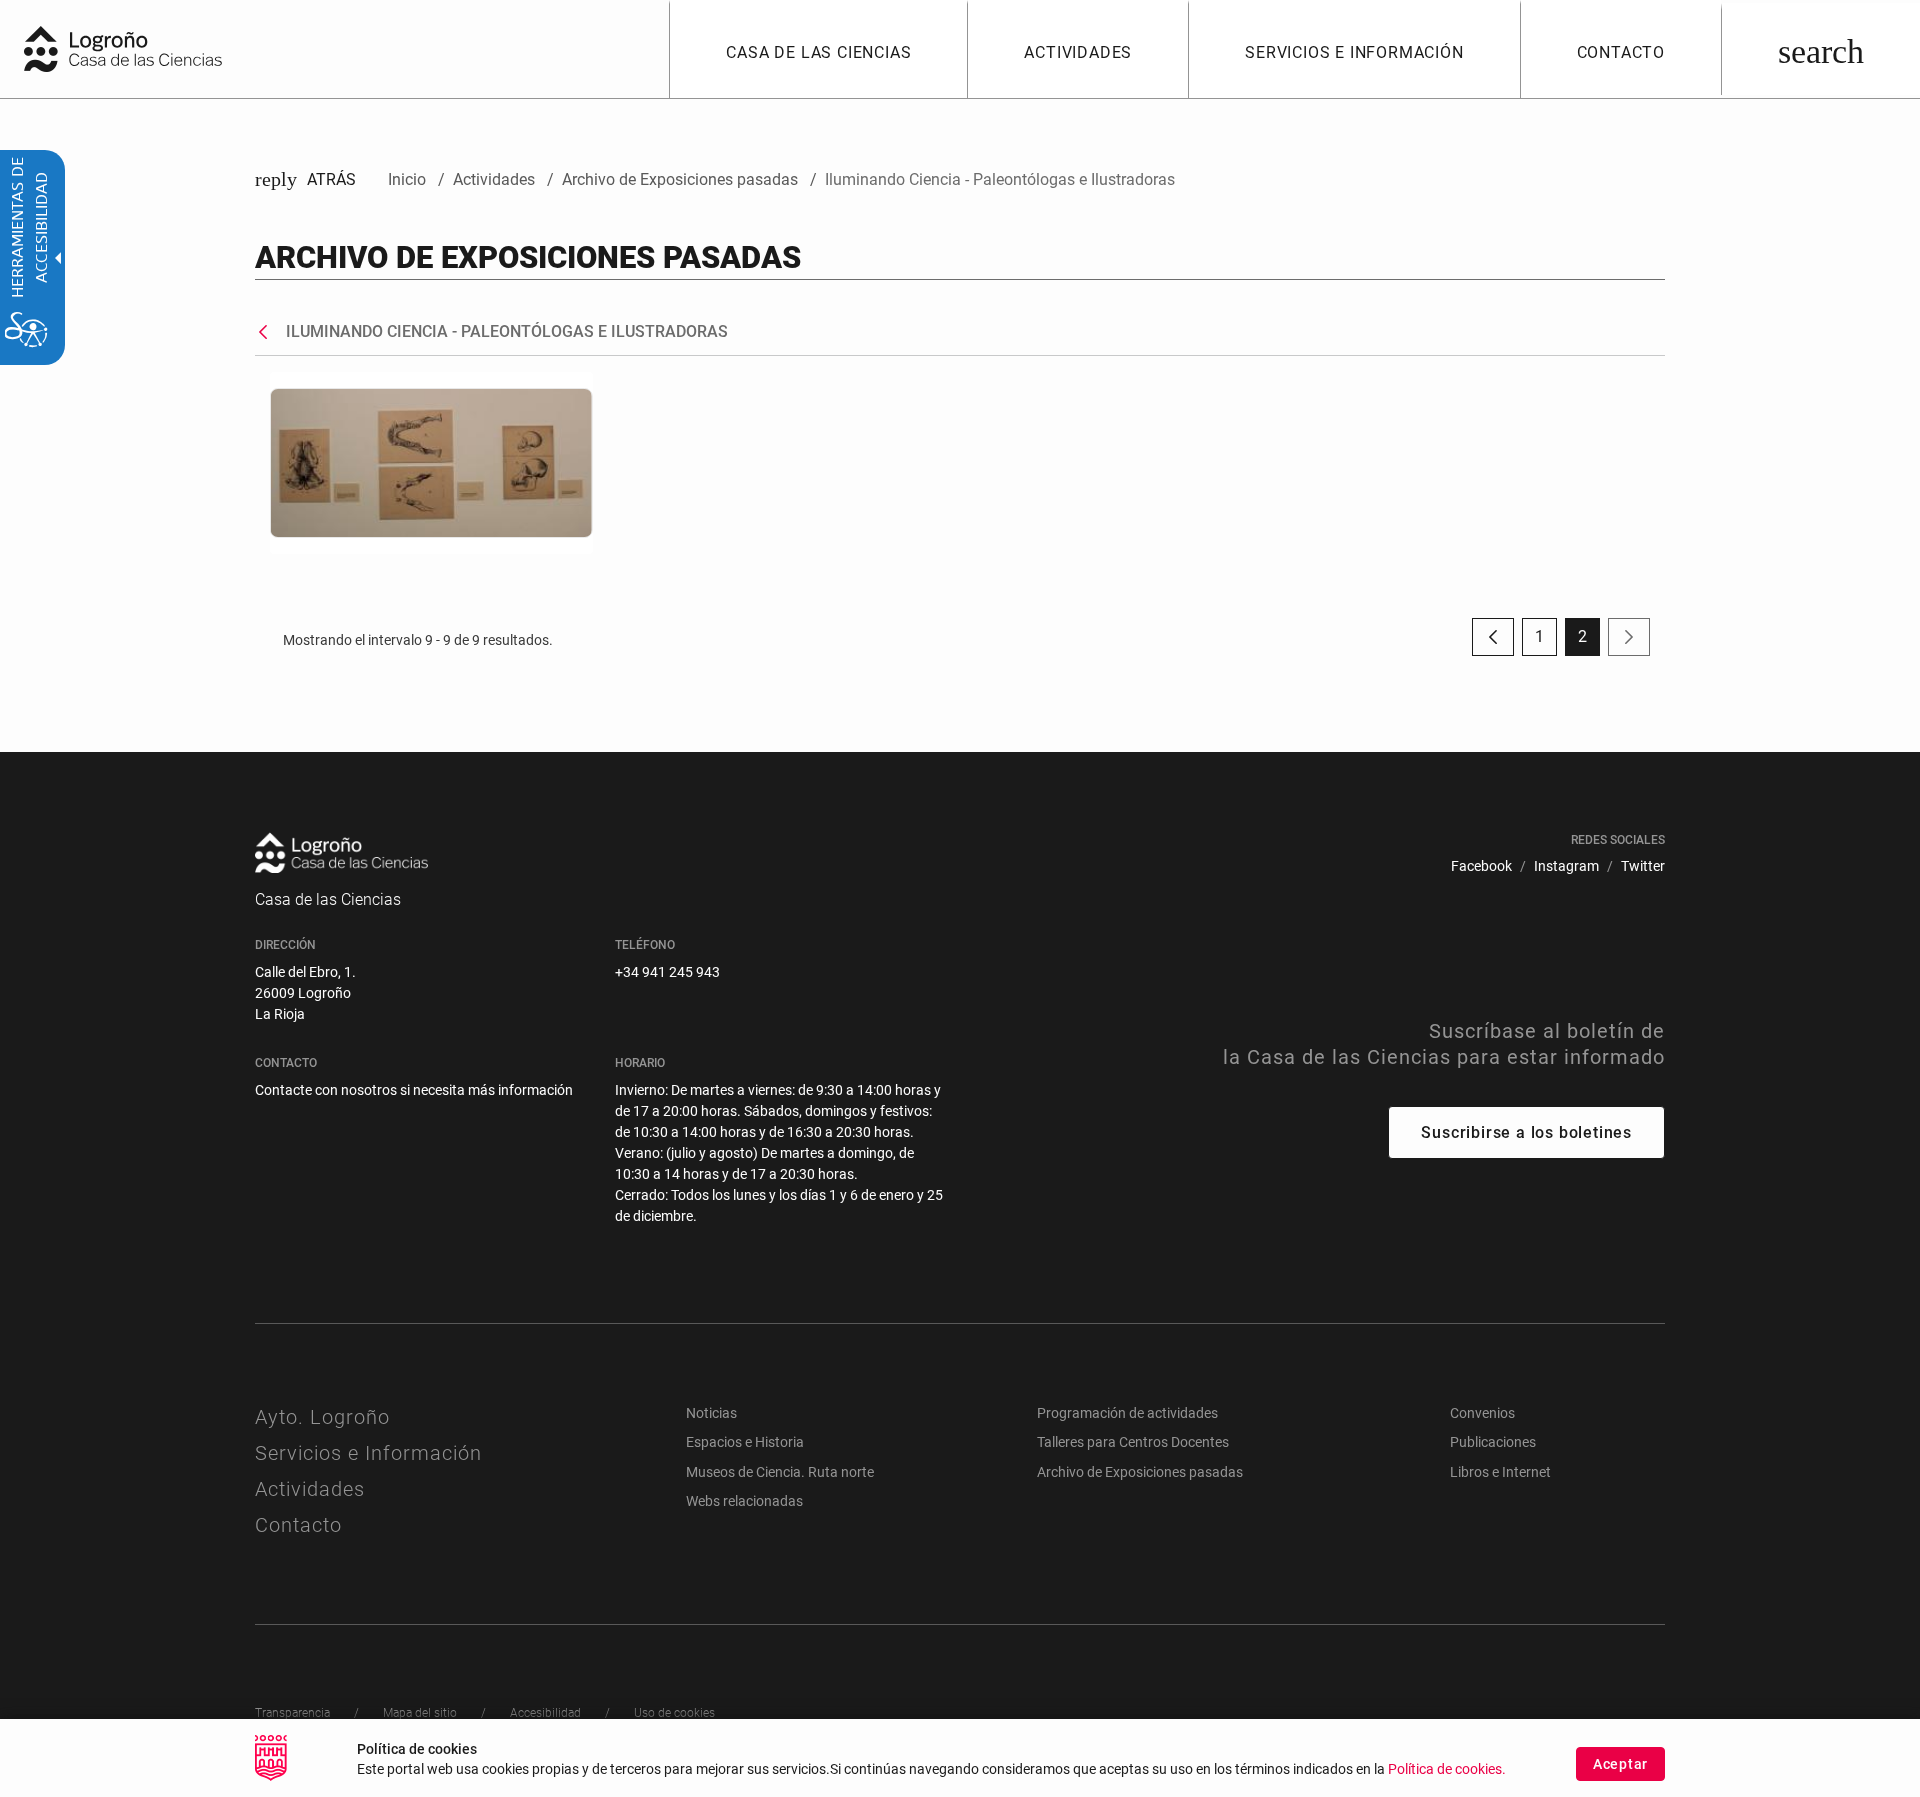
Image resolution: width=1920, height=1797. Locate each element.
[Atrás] (268, 332)
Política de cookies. (1447, 1769)
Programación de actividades (1127, 1413)
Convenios (1482, 1413)
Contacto (298, 1525)
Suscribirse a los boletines (1526, 1132)
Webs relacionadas (744, 1501)
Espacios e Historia (745, 1442)
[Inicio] (165, 47)
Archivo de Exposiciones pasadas (1140, 1472)
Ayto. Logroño (322, 1417)
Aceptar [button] (1620, 1764)
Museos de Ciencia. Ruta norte (780, 1472)
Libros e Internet (1500, 1472)
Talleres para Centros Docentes (1133, 1442)
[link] (1820, 49)
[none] (41, 49)
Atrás (305, 179)
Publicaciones (1493, 1442)
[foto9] (431, 462)
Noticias (711, 1413)
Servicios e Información (368, 1453)
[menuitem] (818, 49)
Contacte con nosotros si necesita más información (414, 1090)
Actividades (310, 1489)
